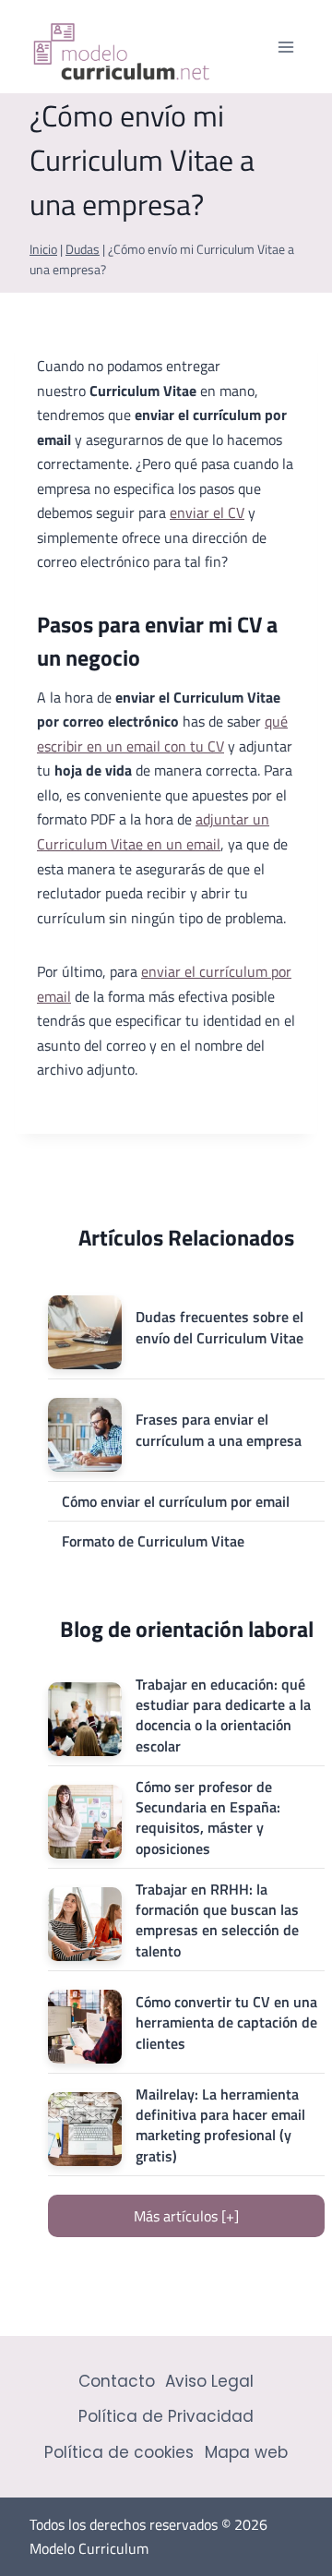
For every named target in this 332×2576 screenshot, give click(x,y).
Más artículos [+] (186, 2216)
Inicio (43, 249)
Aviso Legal (209, 2381)
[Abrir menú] (285, 47)
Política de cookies (119, 2452)
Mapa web (246, 2452)
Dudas (83, 249)
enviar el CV (207, 512)
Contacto (117, 2381)
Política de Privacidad (166, 2416)
